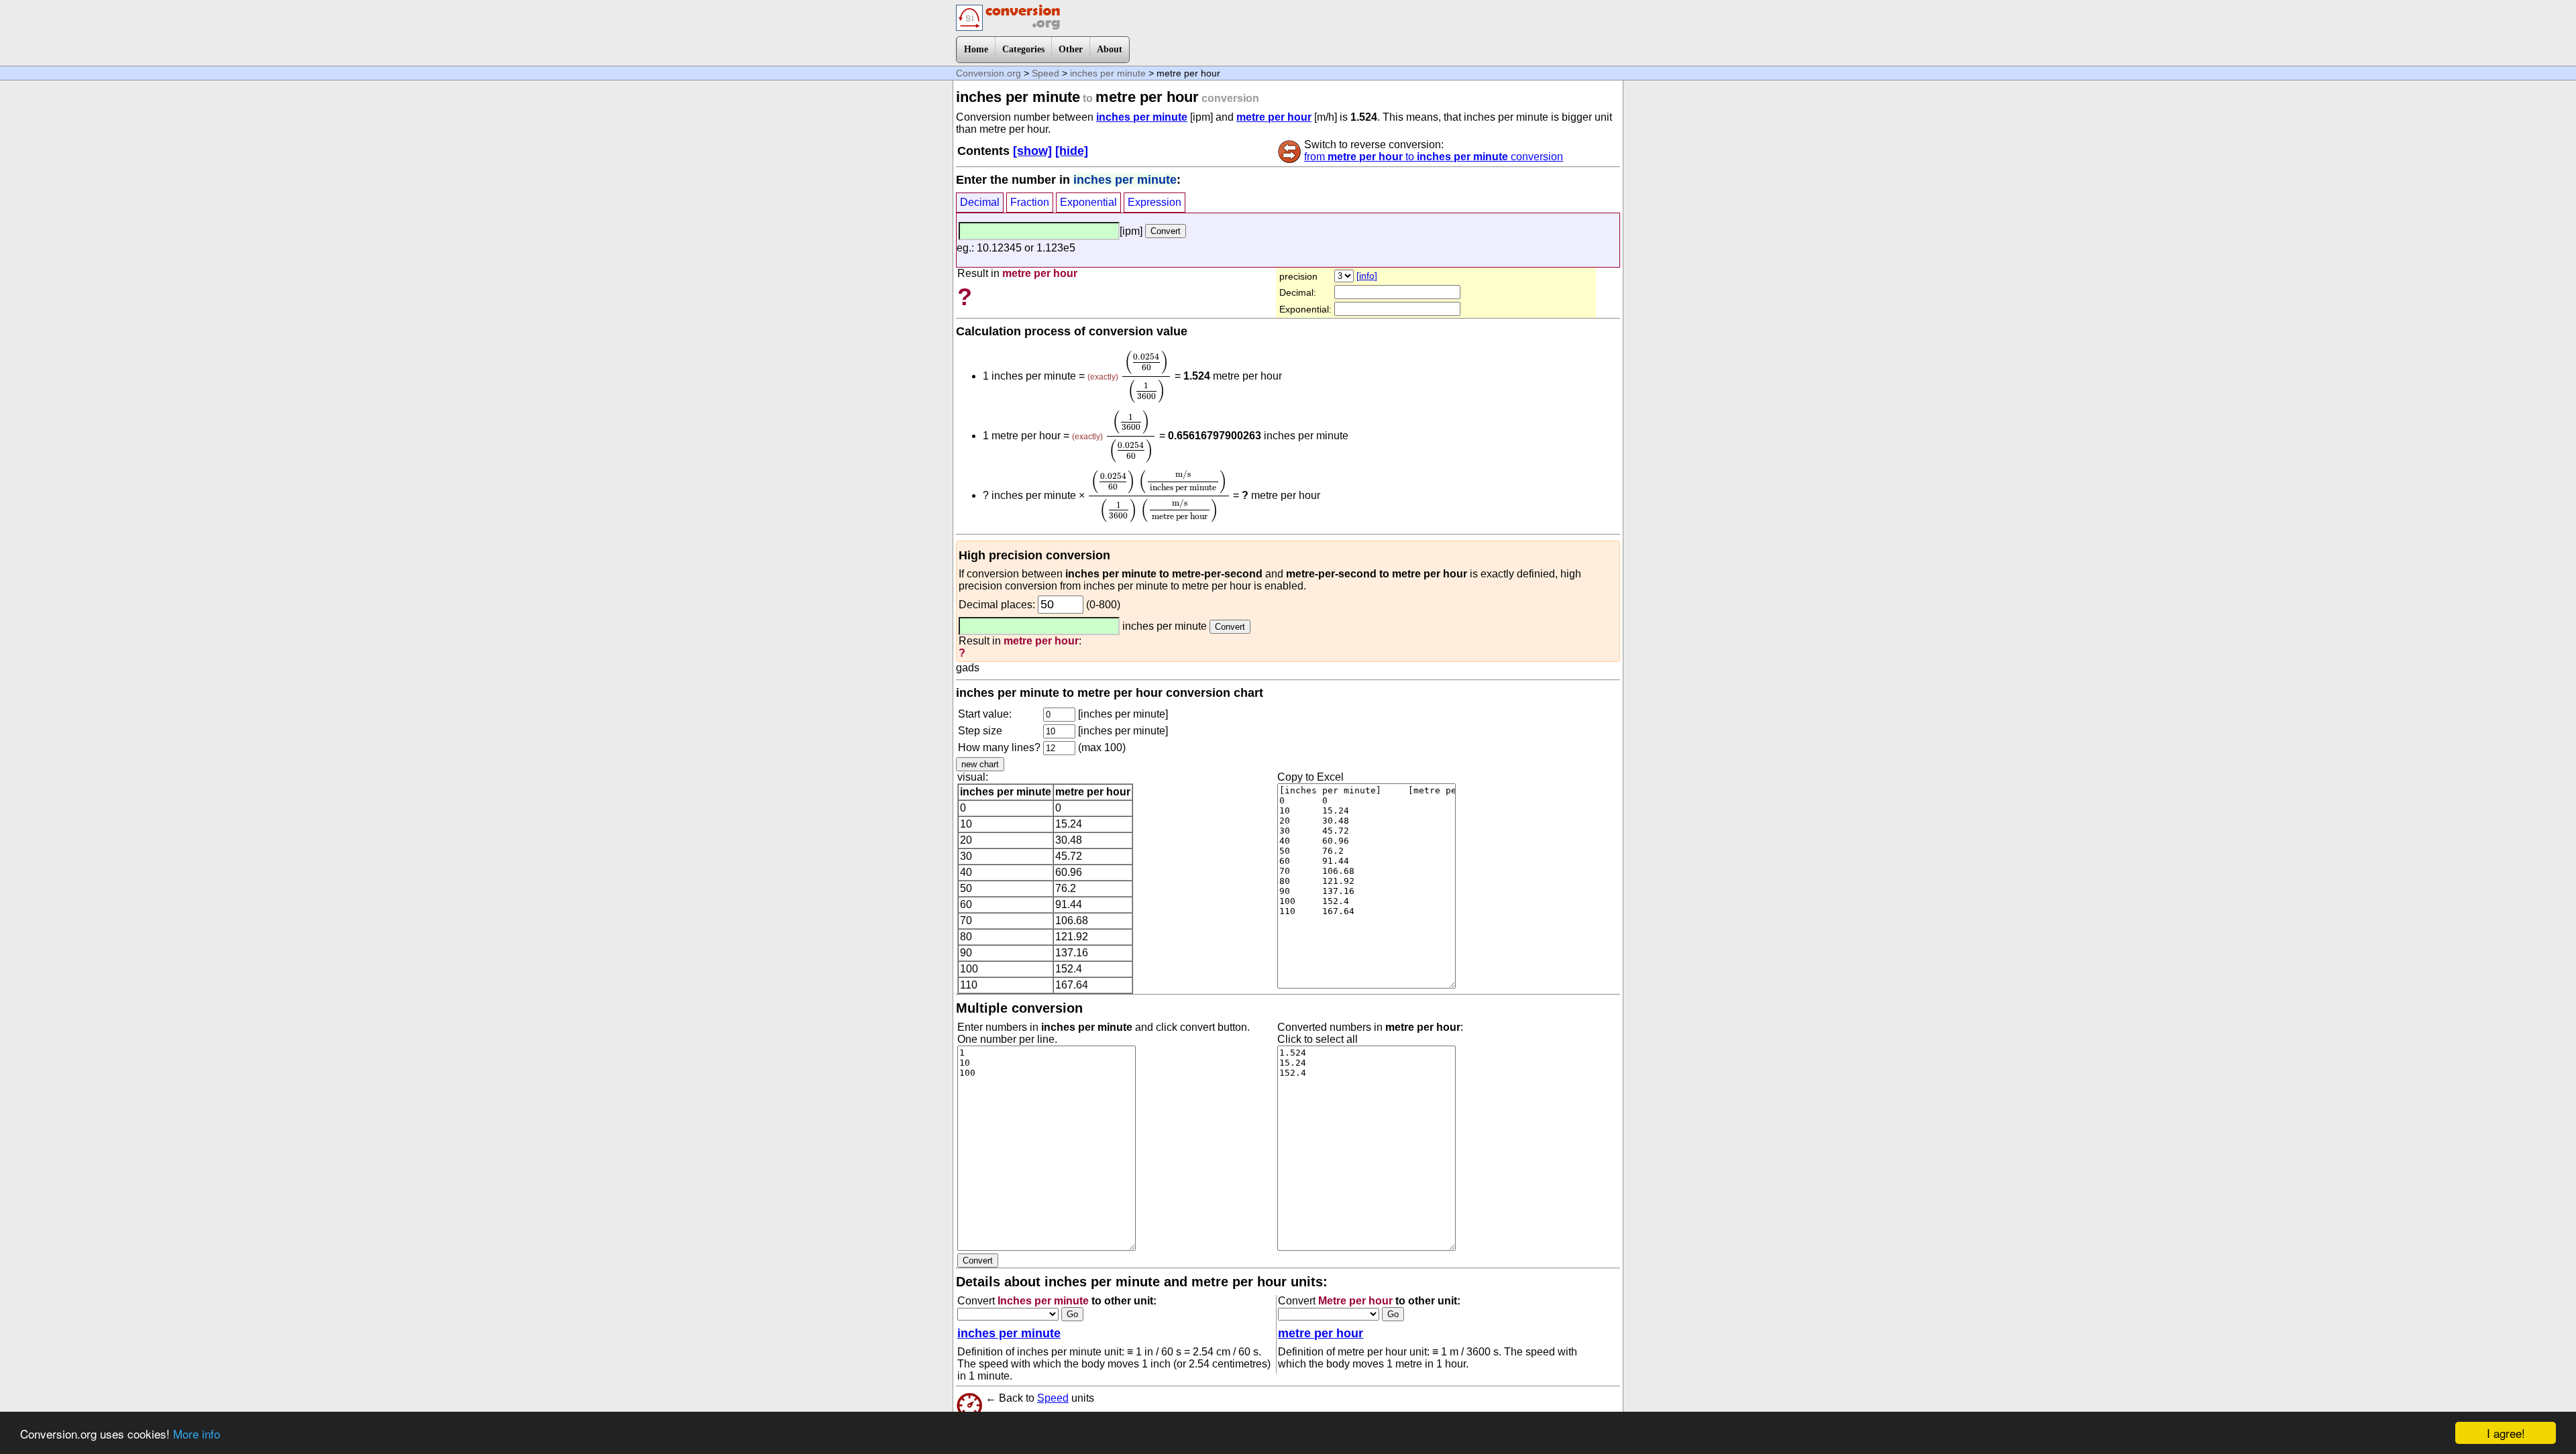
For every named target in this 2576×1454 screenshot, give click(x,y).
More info (197, 1434)
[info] (1367, 276)
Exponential (1088, 202)
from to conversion (1434, 157)
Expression (1155, 202)
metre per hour (1274, 117)
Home (976, 49)
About (1110, 49)
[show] (1032, 151)
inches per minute (1108, 73)
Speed (1045, 73)
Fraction (1030, 202)
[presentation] (1146, 377)
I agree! (2506, 1433)
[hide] (1072, 151)
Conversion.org (988, 73)
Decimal (980, 202)
